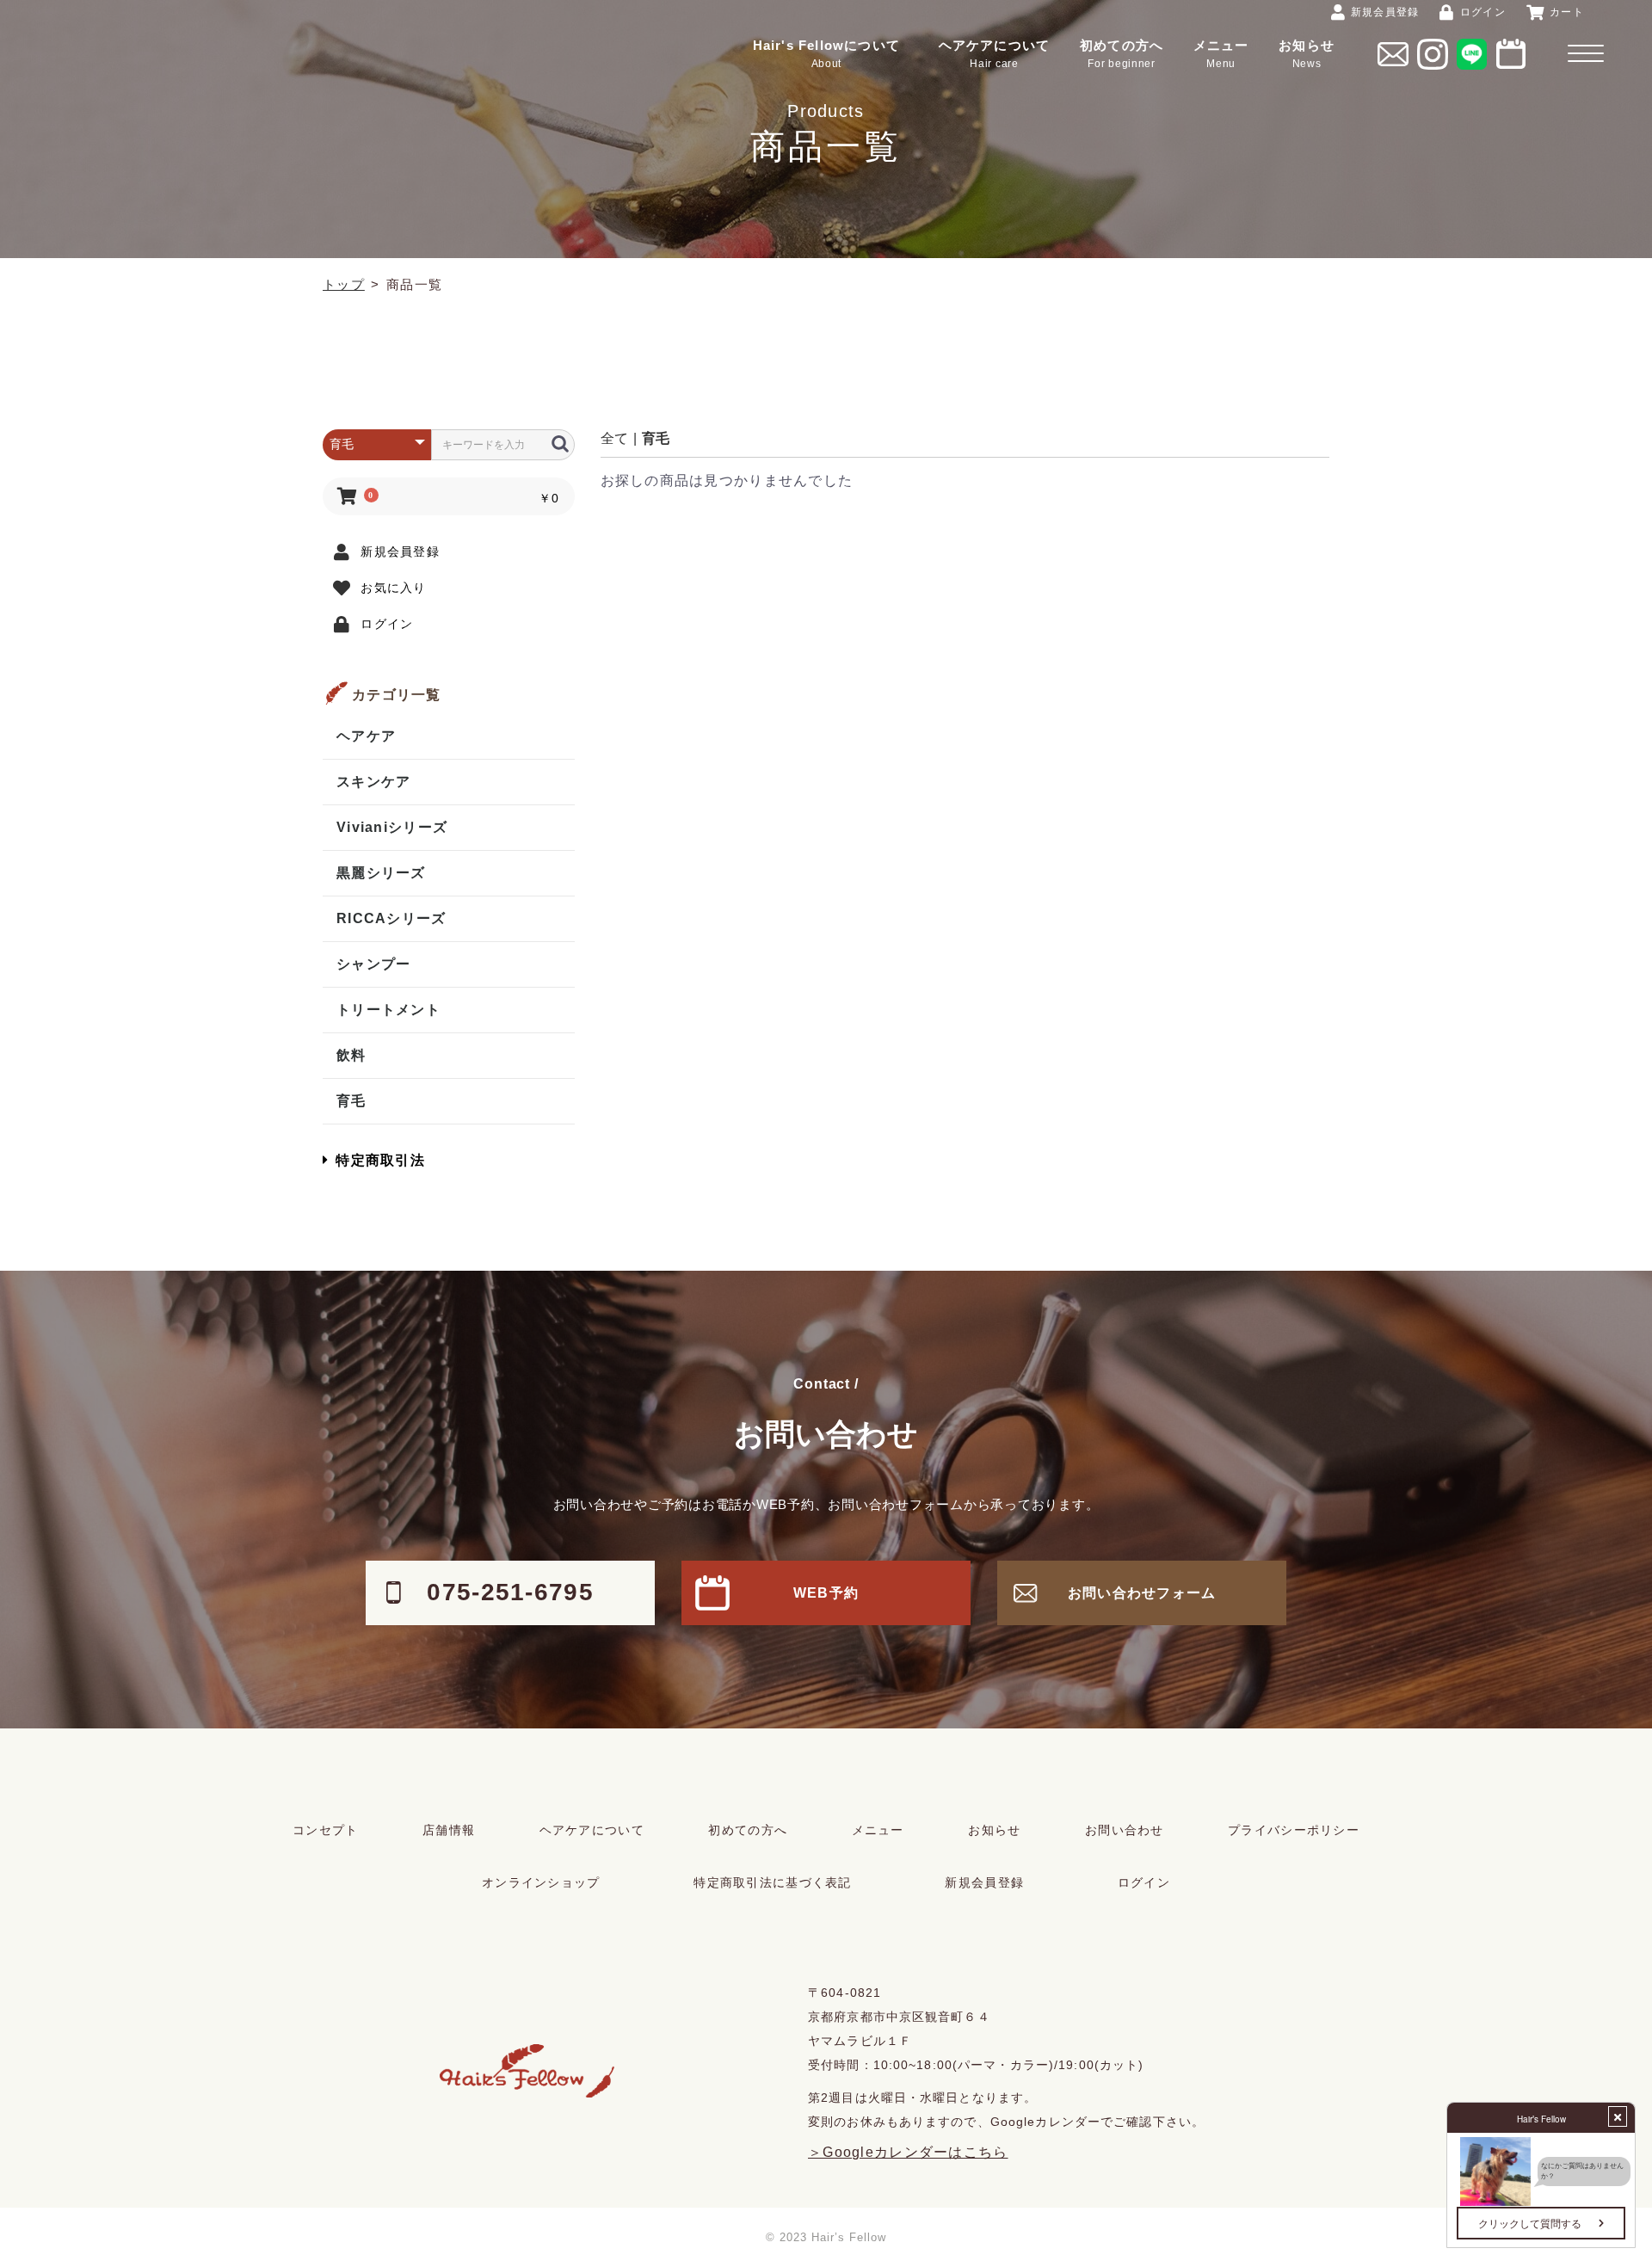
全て (614, 438)
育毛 (351, 1101)
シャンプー (373, 964)
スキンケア (373, 782)
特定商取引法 (380, 1160)
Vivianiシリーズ (392, 827)
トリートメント (388, 1010)
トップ (344, 284)
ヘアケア (366, 736)
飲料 (351, 1055)
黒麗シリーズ (381, 873)
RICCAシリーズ (391, 918)
